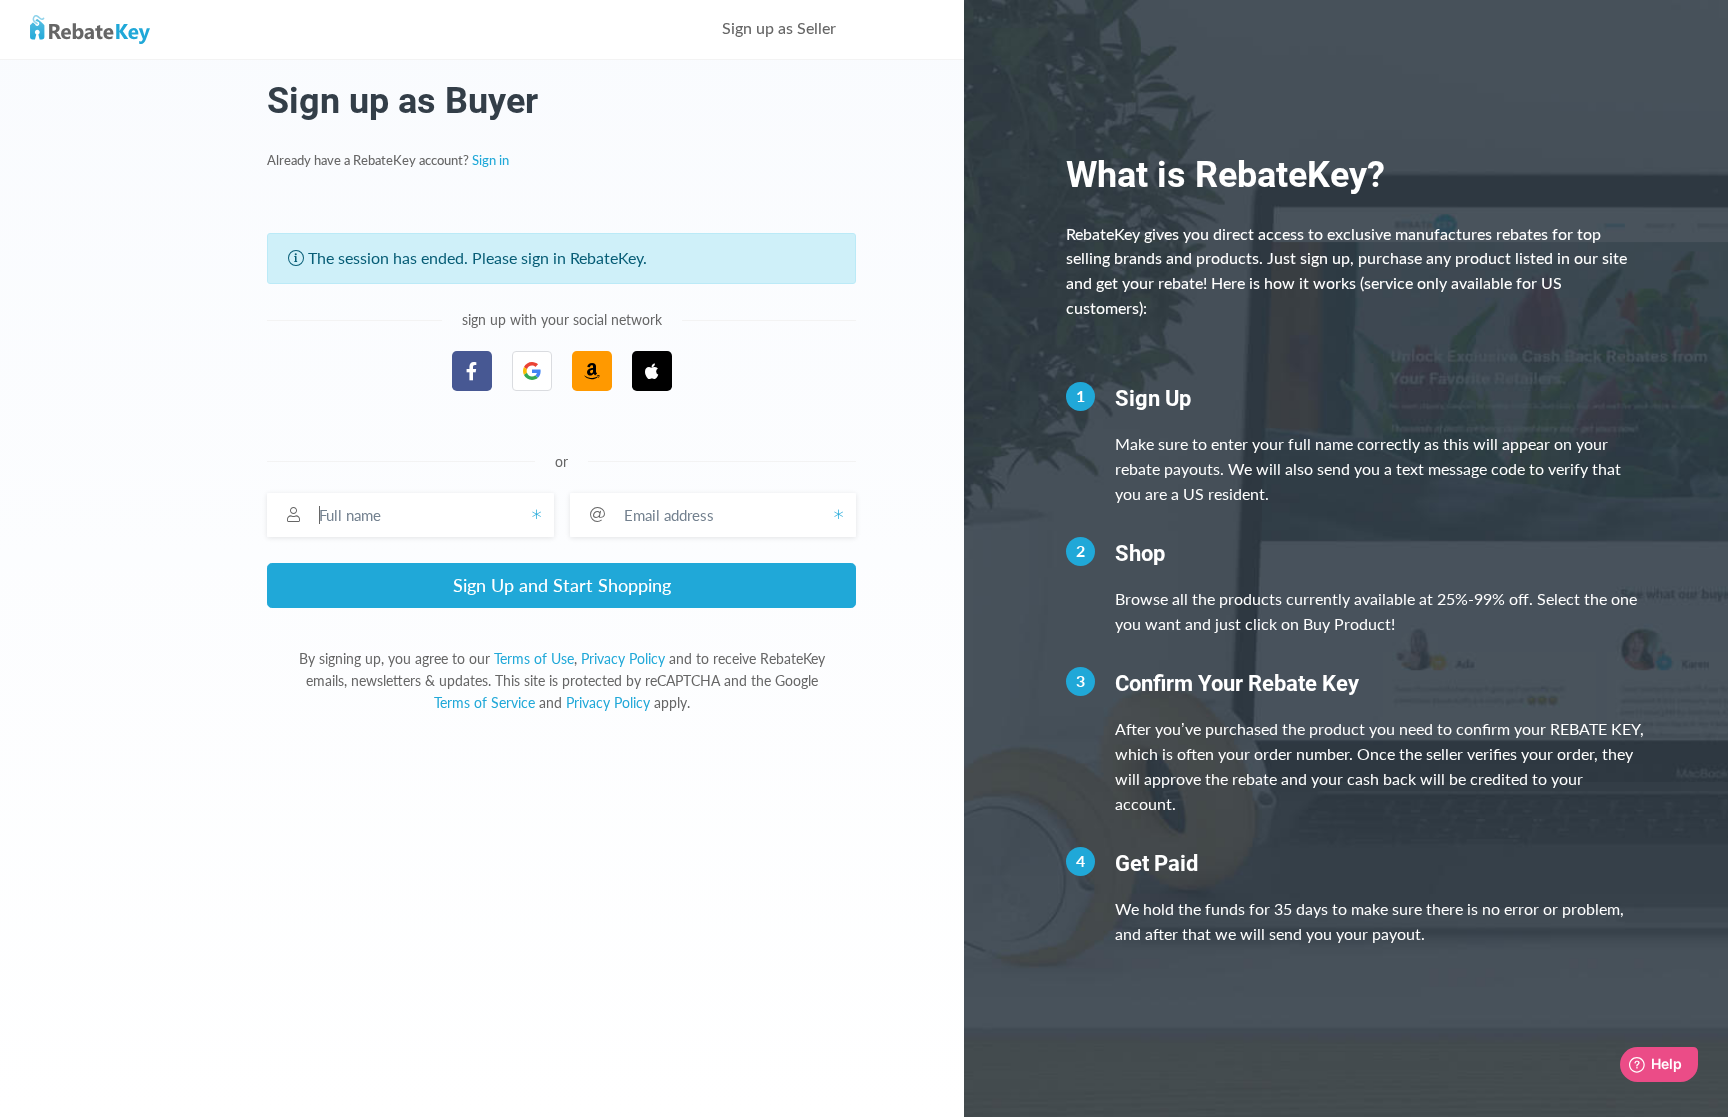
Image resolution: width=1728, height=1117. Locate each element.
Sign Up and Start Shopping (562, 585)
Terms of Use (534, 658)
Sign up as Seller (781, 29)
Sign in (490, 161)
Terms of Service (484, 702)
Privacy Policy (623, 658)
